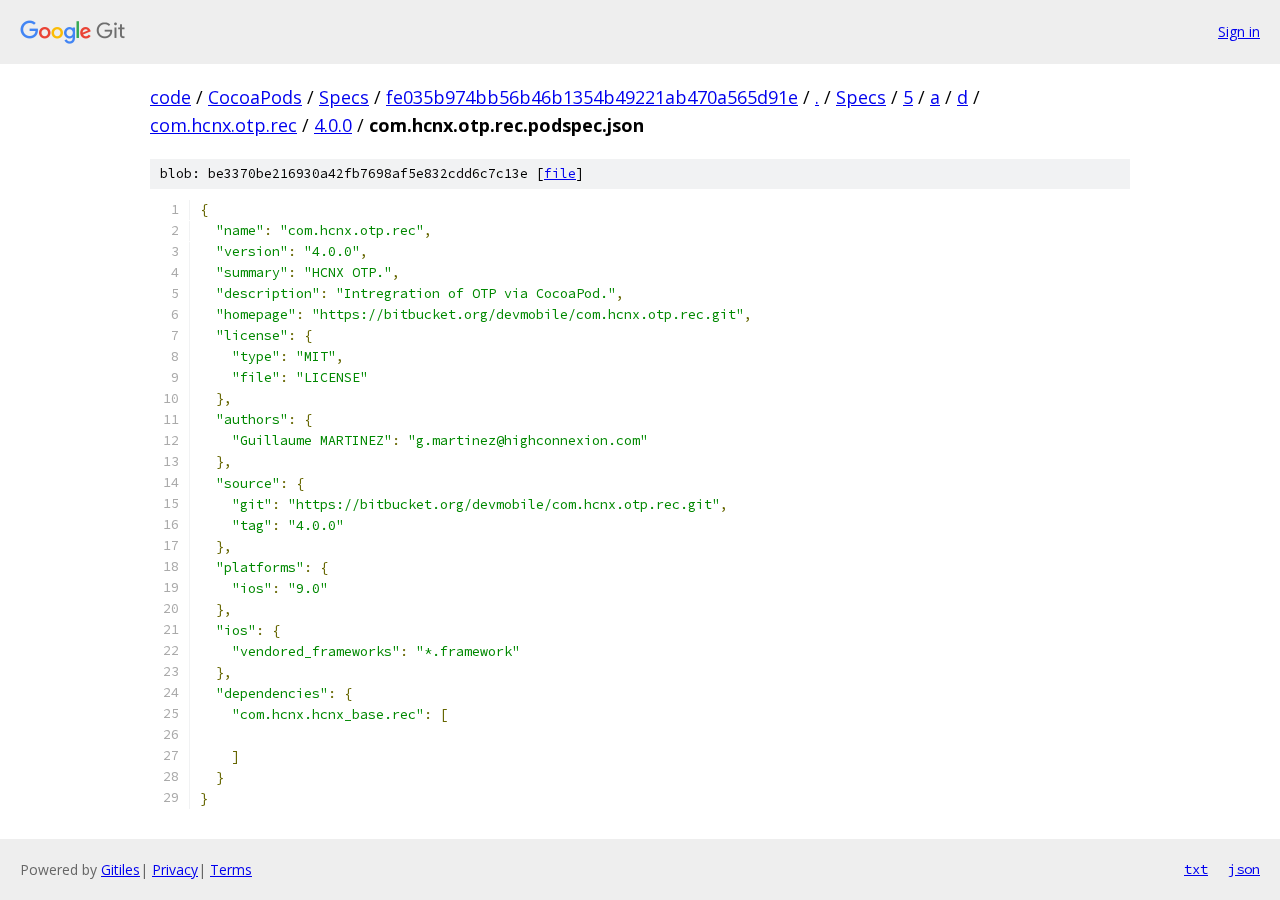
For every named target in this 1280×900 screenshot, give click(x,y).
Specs (344, 97)
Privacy (175, 869)
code (170, 97)
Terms (231, 869)
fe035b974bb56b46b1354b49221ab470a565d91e (592, 97)
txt (1196, 869)
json (1244, 869)
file (560, 173)
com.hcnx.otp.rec (223, 125)
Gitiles (120, 869)
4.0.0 (333, 125)
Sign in (1239, 31)
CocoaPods (255, 97)
